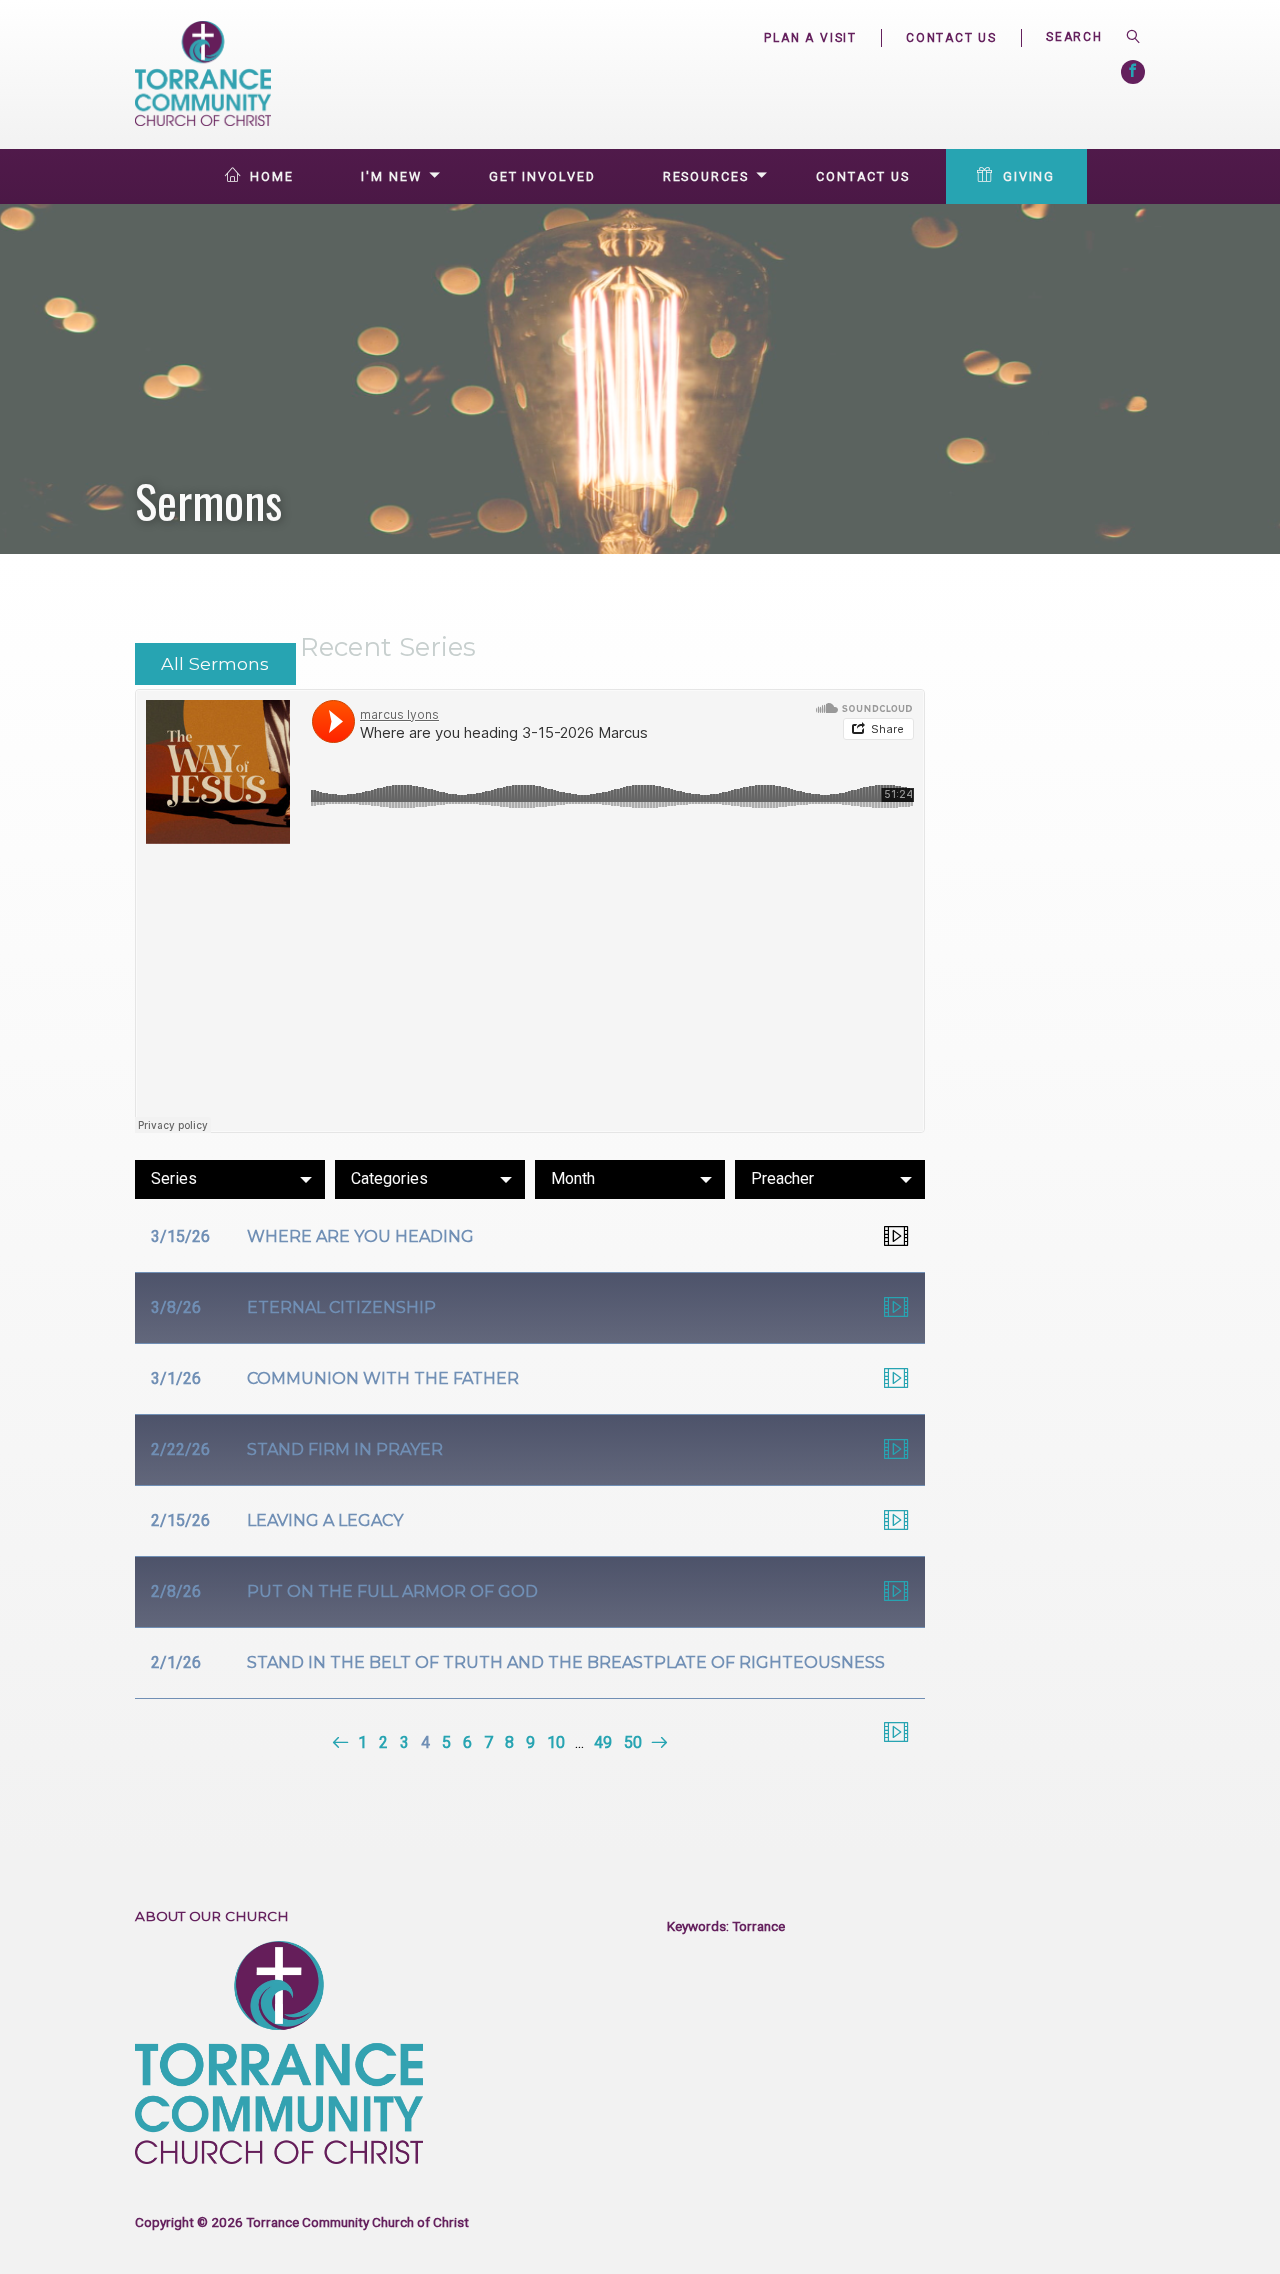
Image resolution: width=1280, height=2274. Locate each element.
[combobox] (1083, 37)
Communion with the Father (383, 1378)
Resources (706, 176)
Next (657, 1742)
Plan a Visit (810, 38)
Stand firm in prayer (345, 1449)
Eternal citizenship (341, 1307)
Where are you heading (360, 1236)
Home (272, 176)
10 (556, 1742)
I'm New (391, 176)
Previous (342, 1742)
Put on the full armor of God (392, 1591)
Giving (1029, 176)
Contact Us (951, 38)
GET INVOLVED (542, 176)
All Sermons (215, 663)
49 (603, 1742)
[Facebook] (1133, 72)
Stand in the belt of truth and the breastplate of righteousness (566, 1662)
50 (633, 1742)
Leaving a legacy (325, 1520)
